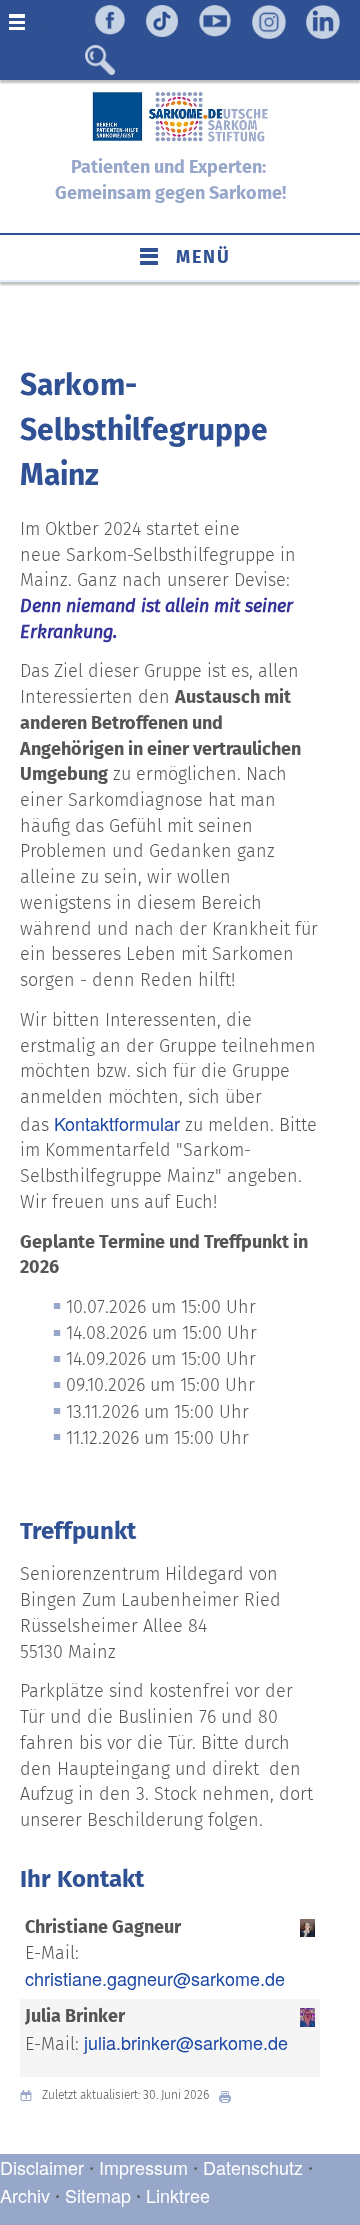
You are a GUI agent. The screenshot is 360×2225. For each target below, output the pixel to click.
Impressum (143, 2167)
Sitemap (98, 2195)
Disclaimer (42, 2167)
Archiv (25, 2195)
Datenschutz (255, 2167)
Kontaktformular (117, 1123)
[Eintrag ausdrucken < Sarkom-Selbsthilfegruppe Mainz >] (230, 2095)
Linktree (178, 2195)
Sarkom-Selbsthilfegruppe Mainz (144, 430)
